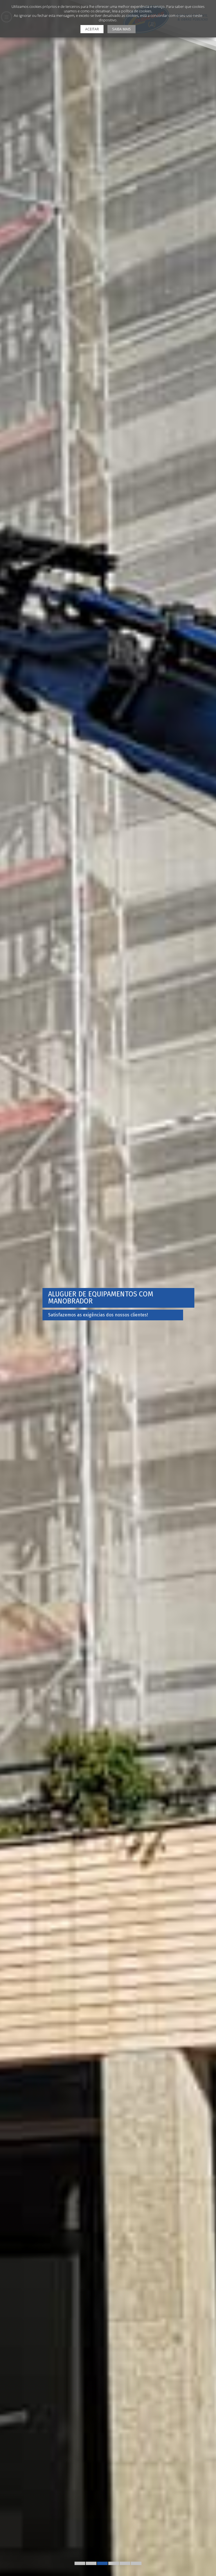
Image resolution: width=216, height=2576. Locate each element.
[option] (108, 1288)
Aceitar (92, 29)
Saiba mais (121, 29)
